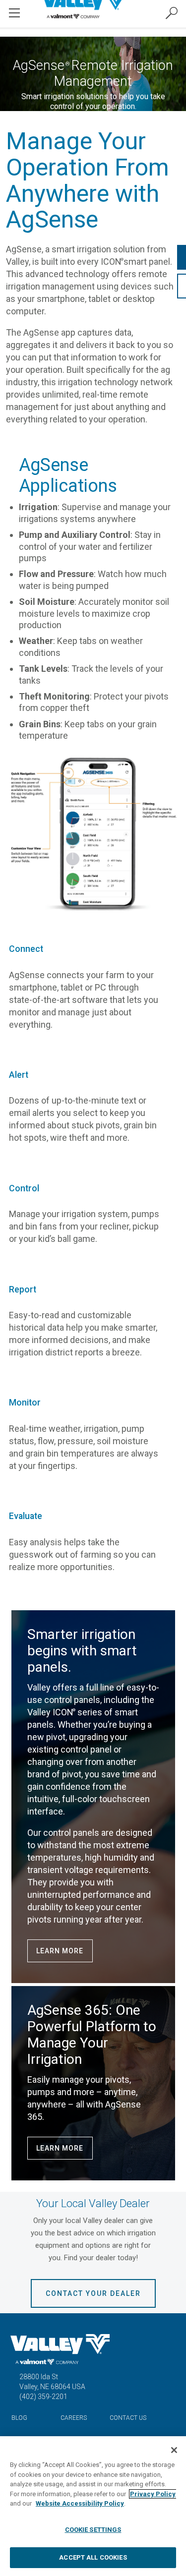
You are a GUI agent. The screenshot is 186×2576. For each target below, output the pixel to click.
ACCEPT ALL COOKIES (93, 2557)
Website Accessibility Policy (80, 2503)
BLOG (19, 2418)
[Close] (174, 2450)
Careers (74, 2418)
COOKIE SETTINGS (93, 2530)
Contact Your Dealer (93, 2293)
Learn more (60, 1951)
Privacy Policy (153, 2494)
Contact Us (128, 2418)
